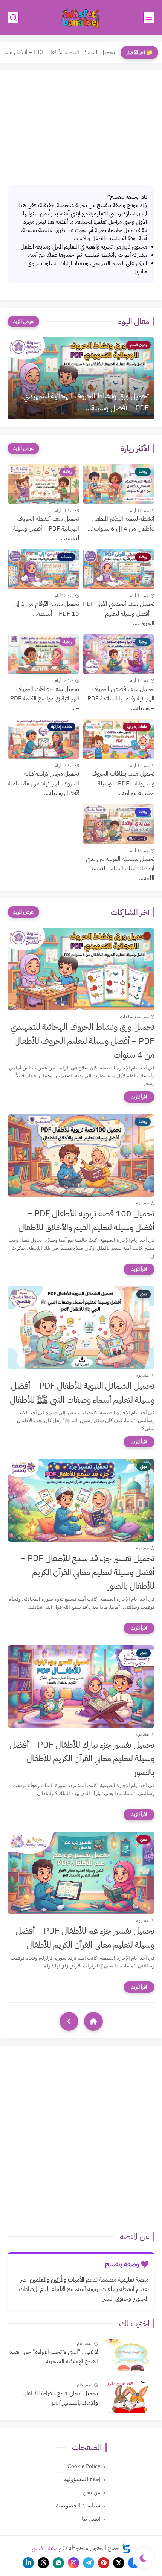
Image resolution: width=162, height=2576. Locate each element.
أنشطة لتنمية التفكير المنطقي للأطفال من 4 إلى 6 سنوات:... (121, 524)
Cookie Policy (84, 2466)
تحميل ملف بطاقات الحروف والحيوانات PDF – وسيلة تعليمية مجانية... (123, 783)
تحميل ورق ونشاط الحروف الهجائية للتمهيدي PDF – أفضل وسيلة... (86, 402)
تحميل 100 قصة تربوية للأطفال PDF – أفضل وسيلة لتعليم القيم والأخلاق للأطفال (86, 1220)
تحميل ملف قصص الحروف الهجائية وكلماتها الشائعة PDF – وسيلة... (121, 699)
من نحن (92, 2492)
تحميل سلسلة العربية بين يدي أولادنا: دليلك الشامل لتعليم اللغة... (120, 869)
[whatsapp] (58, 2563)
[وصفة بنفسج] (81, 18)
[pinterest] (104, 2563)
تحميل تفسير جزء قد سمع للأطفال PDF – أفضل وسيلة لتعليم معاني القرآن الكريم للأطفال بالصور (87, 1572)
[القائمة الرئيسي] (149, 18)
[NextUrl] (69, 2021)
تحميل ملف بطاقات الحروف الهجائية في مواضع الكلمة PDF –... (45, 699)
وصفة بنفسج (47, 2548)
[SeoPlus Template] (126, 2548)
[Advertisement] (81, 129)
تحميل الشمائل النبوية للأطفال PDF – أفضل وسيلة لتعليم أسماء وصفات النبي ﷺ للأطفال (82, 1393)
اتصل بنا (91, 2519)
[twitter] (119, 2563)
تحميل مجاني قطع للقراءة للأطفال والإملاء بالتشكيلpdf (60, 2398)
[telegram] (89, 2563)
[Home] (93, 2021)
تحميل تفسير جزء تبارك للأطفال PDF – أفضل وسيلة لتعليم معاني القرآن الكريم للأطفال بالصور (82, 1759)
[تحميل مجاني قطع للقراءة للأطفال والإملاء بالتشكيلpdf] (129, 2397)
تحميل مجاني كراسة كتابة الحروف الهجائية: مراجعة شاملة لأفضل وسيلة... (44, 783)
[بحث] (13, 18)
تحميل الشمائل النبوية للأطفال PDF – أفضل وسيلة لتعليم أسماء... (59, 52)
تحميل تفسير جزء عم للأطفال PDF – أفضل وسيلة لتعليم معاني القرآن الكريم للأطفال (85, 1938)
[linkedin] (28, 2563)
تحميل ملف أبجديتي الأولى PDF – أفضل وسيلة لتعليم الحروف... (119, 614)
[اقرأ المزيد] (139, 1097)
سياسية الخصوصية (78, 2506)
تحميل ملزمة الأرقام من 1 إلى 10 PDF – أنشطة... (46, 609)
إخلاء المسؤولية (82, 2479)
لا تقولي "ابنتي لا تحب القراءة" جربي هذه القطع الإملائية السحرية (54, 2357)
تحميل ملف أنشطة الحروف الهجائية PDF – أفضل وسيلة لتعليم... (46, 528)
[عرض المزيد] (23, 322)
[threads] (43, 2563)
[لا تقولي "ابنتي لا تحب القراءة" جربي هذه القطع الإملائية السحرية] (129, 2355)
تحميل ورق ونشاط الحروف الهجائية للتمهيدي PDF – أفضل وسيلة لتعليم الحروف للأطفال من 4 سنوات (83, 1041)
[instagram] (73, 2563)
